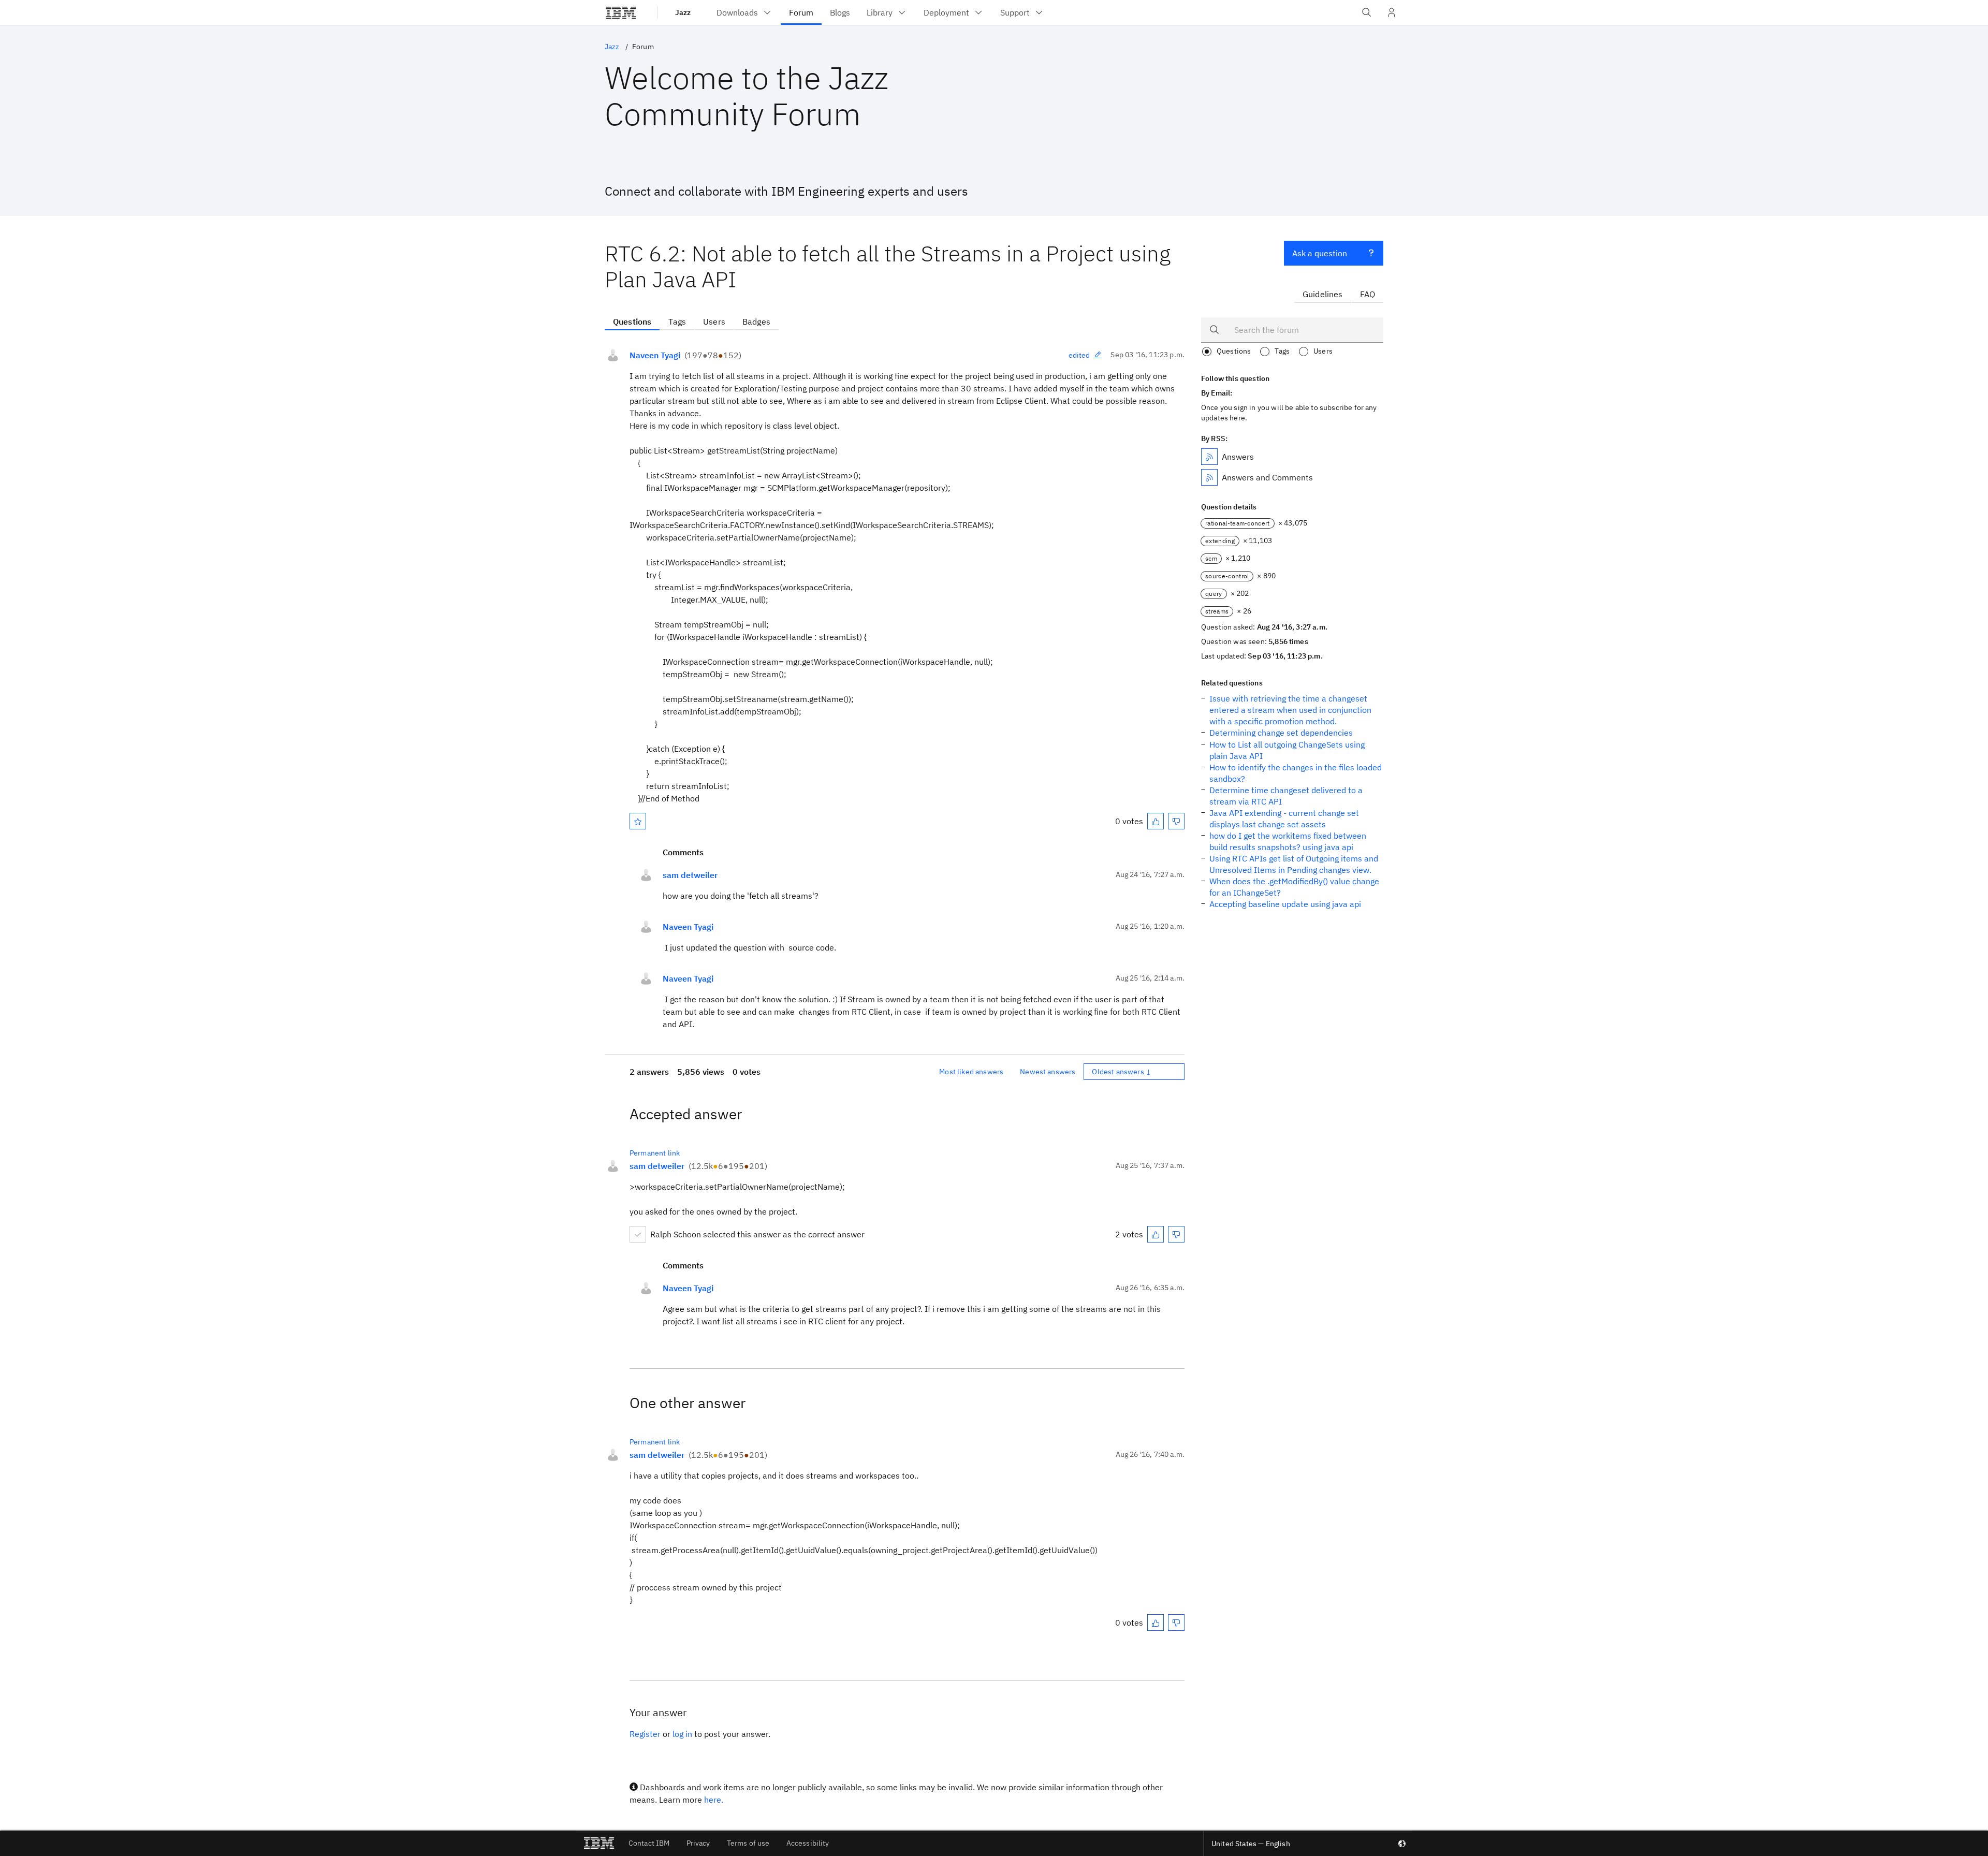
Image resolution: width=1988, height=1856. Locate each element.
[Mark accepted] (638, 1234)
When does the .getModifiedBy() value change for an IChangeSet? (1294, 887)
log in (682, 1734)
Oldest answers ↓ (1122, 1072)
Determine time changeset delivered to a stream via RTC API (1286, 796)
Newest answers (1048, 1072)
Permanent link (655, 1153)
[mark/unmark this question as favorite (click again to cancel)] (638, 821)
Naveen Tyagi (655, 355)
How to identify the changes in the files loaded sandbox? (1296, 773)
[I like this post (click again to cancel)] (1156, 821)
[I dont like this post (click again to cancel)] (1176, 821)
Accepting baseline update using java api (1285, 904)
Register (645, 1734)
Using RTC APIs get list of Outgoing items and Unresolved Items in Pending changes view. (1294, 864)
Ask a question (1320, 253)
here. (714, 1800)
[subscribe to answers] (1209, 457)
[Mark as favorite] (638, 821)
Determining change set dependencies (1281, 733)
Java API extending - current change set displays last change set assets (1284, 819)
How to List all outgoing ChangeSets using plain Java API (1287, 750)
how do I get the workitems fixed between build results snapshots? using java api (1288, 841)
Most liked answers (971, 1072)
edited (1079, 355)
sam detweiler (690, 875)
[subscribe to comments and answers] (1209, 477)
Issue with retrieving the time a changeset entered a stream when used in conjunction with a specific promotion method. (1290, 710)
